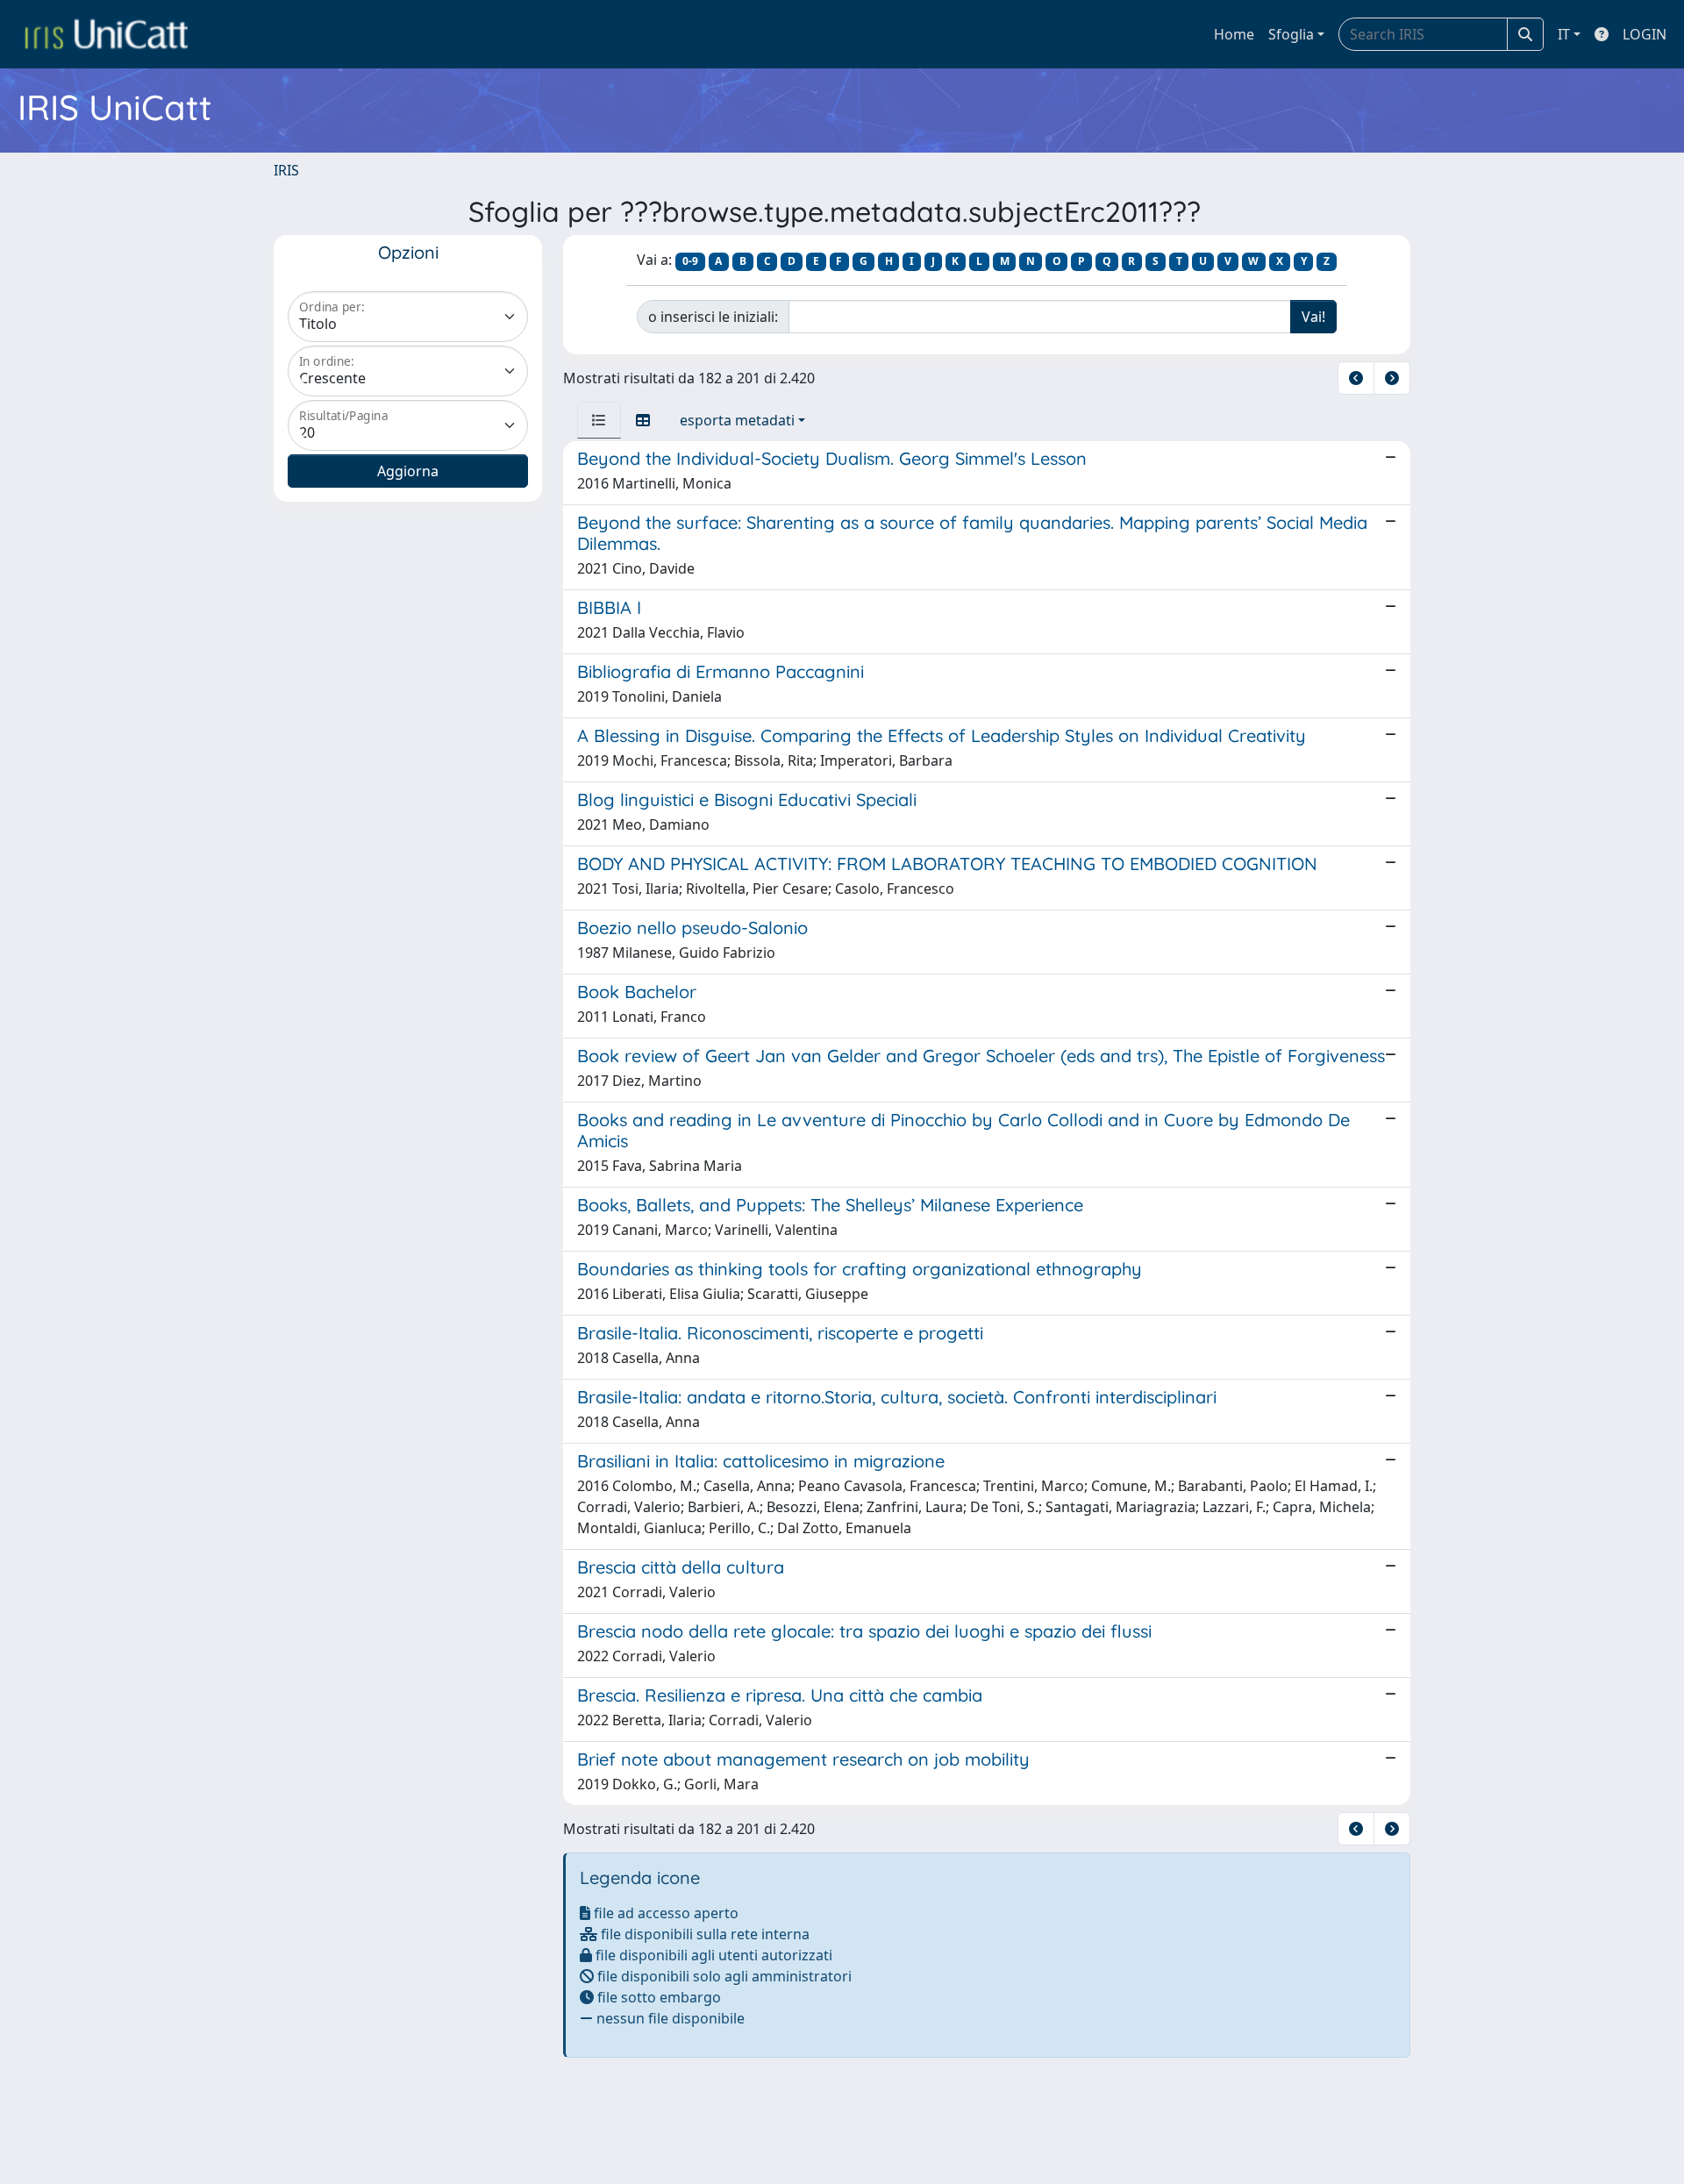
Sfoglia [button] (1291, 34)
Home (1234, 34)
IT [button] (1564, 34)
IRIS (286, 170)
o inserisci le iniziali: (713, 317)
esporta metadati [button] (737, 420)
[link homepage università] (106, 34)
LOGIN (1645, 34)
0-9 (690, 261)
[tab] (599, 420)
